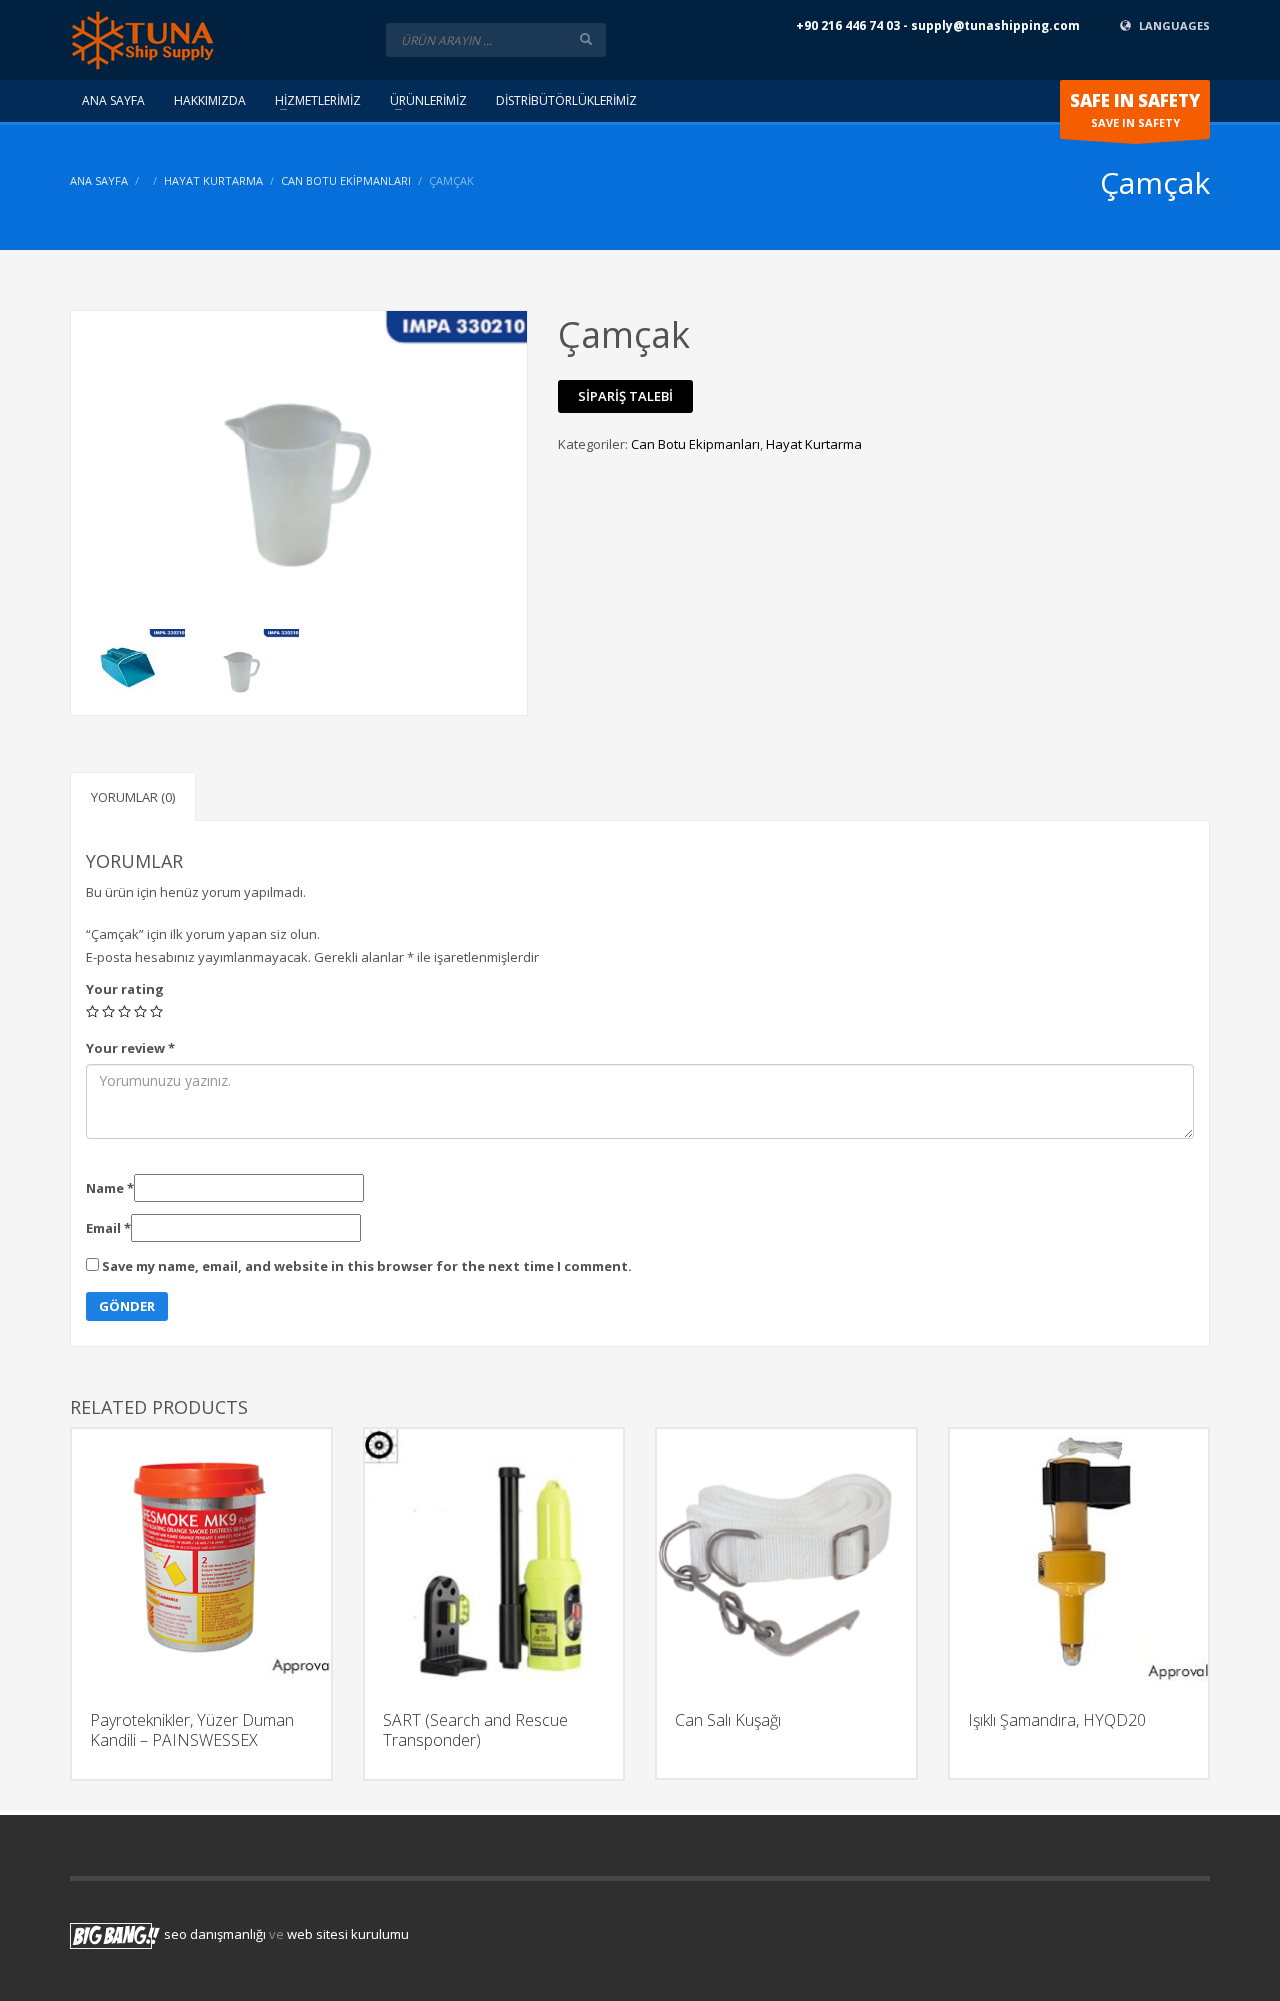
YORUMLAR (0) (133, 797)
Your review (130, 1048)
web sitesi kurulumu (348, 1935)
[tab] (133, 796)
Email (108, 1228)
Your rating (125, 989)
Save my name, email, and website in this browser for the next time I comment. (367, 1266)
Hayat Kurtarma (213, 180)
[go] (586, 39)
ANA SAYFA (99, 180)
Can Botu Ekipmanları (346, 180)
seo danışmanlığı (215, 1935)
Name (110, 1188)
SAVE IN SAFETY (1135, 109)
